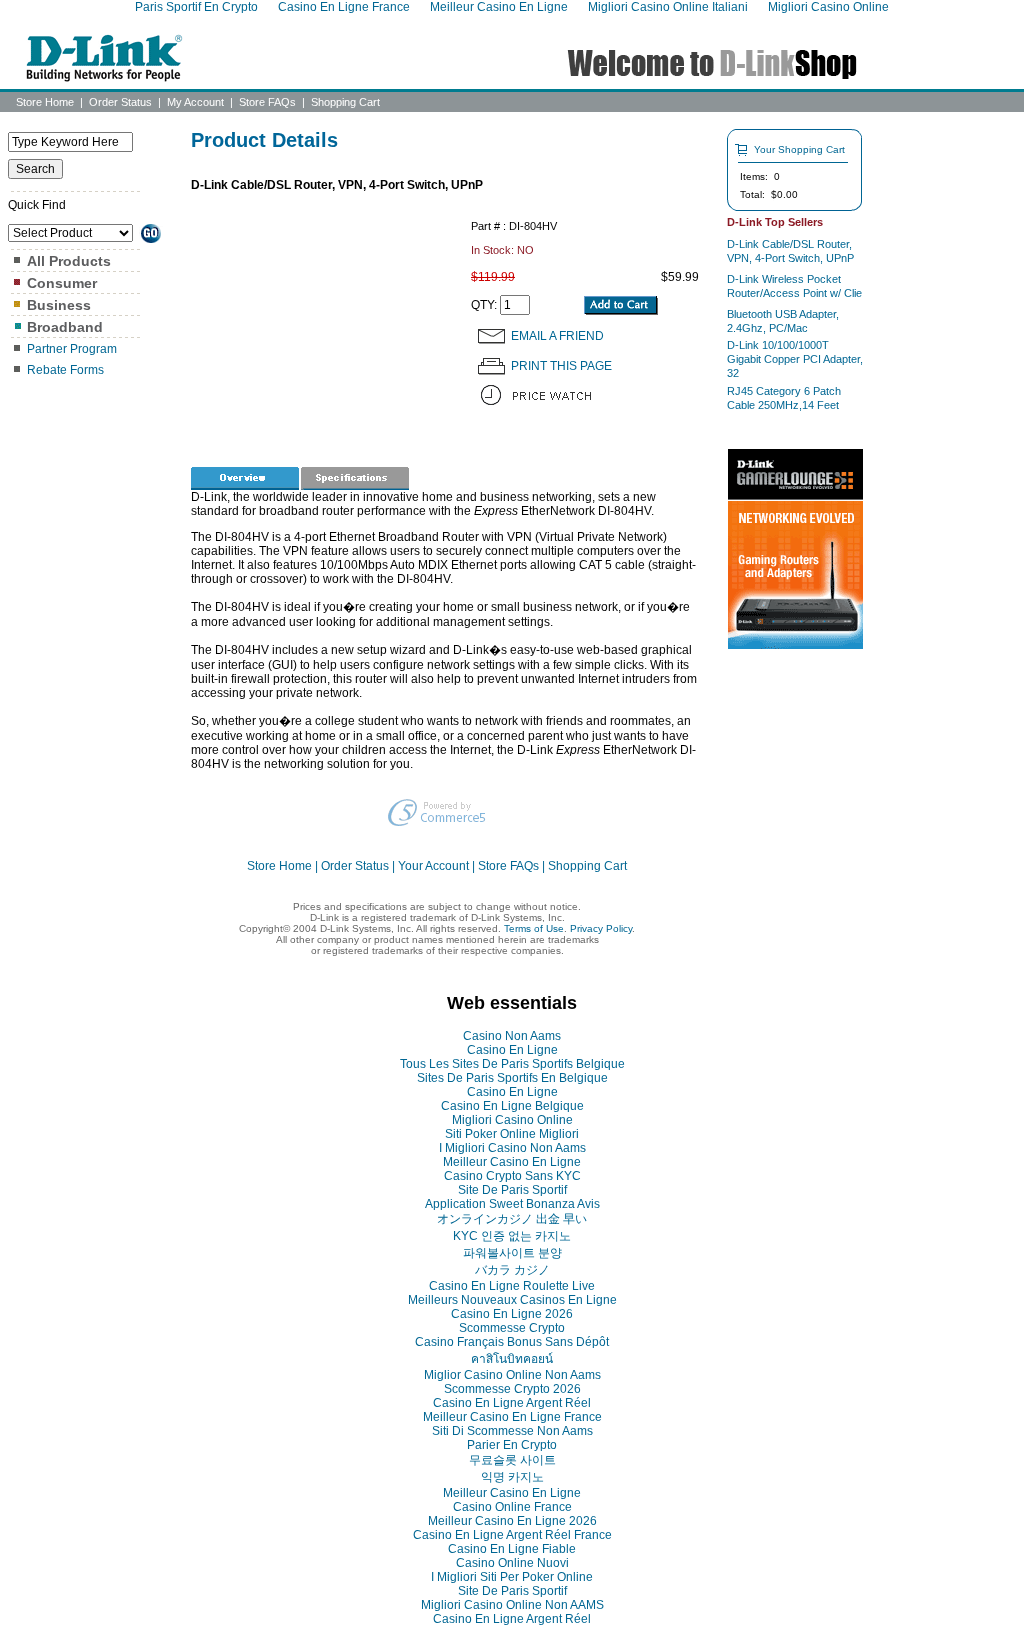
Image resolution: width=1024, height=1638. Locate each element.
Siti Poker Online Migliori (512, 1134)
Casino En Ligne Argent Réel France (512, 1535)
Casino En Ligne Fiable (512, 1549)
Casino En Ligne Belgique (512, 1106)
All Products (69, 261)
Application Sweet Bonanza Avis (512, 1204)
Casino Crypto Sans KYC (512, 1176)
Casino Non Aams (512, 1036)
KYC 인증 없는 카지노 (512, 1236)
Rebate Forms (65, 370)
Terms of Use (534, 928)
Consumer (62, 283)
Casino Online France (512, 1507)
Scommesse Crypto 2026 (512, 1389)
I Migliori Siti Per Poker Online (512, 1577)
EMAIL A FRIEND (557, 336)
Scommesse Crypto (512, 1328)
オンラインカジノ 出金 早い (512, 1219)
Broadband (65, 327)
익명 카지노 (512, 1477)
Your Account (433, 866)
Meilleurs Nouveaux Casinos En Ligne (512, 1300)
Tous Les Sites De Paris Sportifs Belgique (512, 1064)
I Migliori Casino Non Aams (512, 1148)
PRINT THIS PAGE (561, 366)
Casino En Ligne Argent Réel (512, 1403)
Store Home (45, 102)
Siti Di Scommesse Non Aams (512, 1431)
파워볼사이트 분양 (512, 1253)
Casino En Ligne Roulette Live (512, 1286)
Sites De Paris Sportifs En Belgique (512, 1078)
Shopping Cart (345, 102)
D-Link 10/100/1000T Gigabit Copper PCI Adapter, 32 (795, 359)
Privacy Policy (601, 928)
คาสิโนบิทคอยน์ (512, 1359)
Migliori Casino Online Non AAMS (512, 1605)
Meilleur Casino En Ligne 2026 (512, 1521)
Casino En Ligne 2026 (512, 1314)
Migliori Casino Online (512, 1120)
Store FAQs (267, 102)
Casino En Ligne (512, 1050)
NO (525, 250)
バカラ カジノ (512, 1270)
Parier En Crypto (512, 1445)
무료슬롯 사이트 (512, 1460)
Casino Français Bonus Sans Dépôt (512, 1342)
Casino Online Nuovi (512, 1563)
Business (59, 305)
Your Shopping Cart (799, 149)
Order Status (120, 102)
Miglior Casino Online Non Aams (512, 1375)
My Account (195, 102)
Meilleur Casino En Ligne (512, 1162)
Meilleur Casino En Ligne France (512, 1417)
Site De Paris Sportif (512, 1190)
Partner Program (72, 349)
